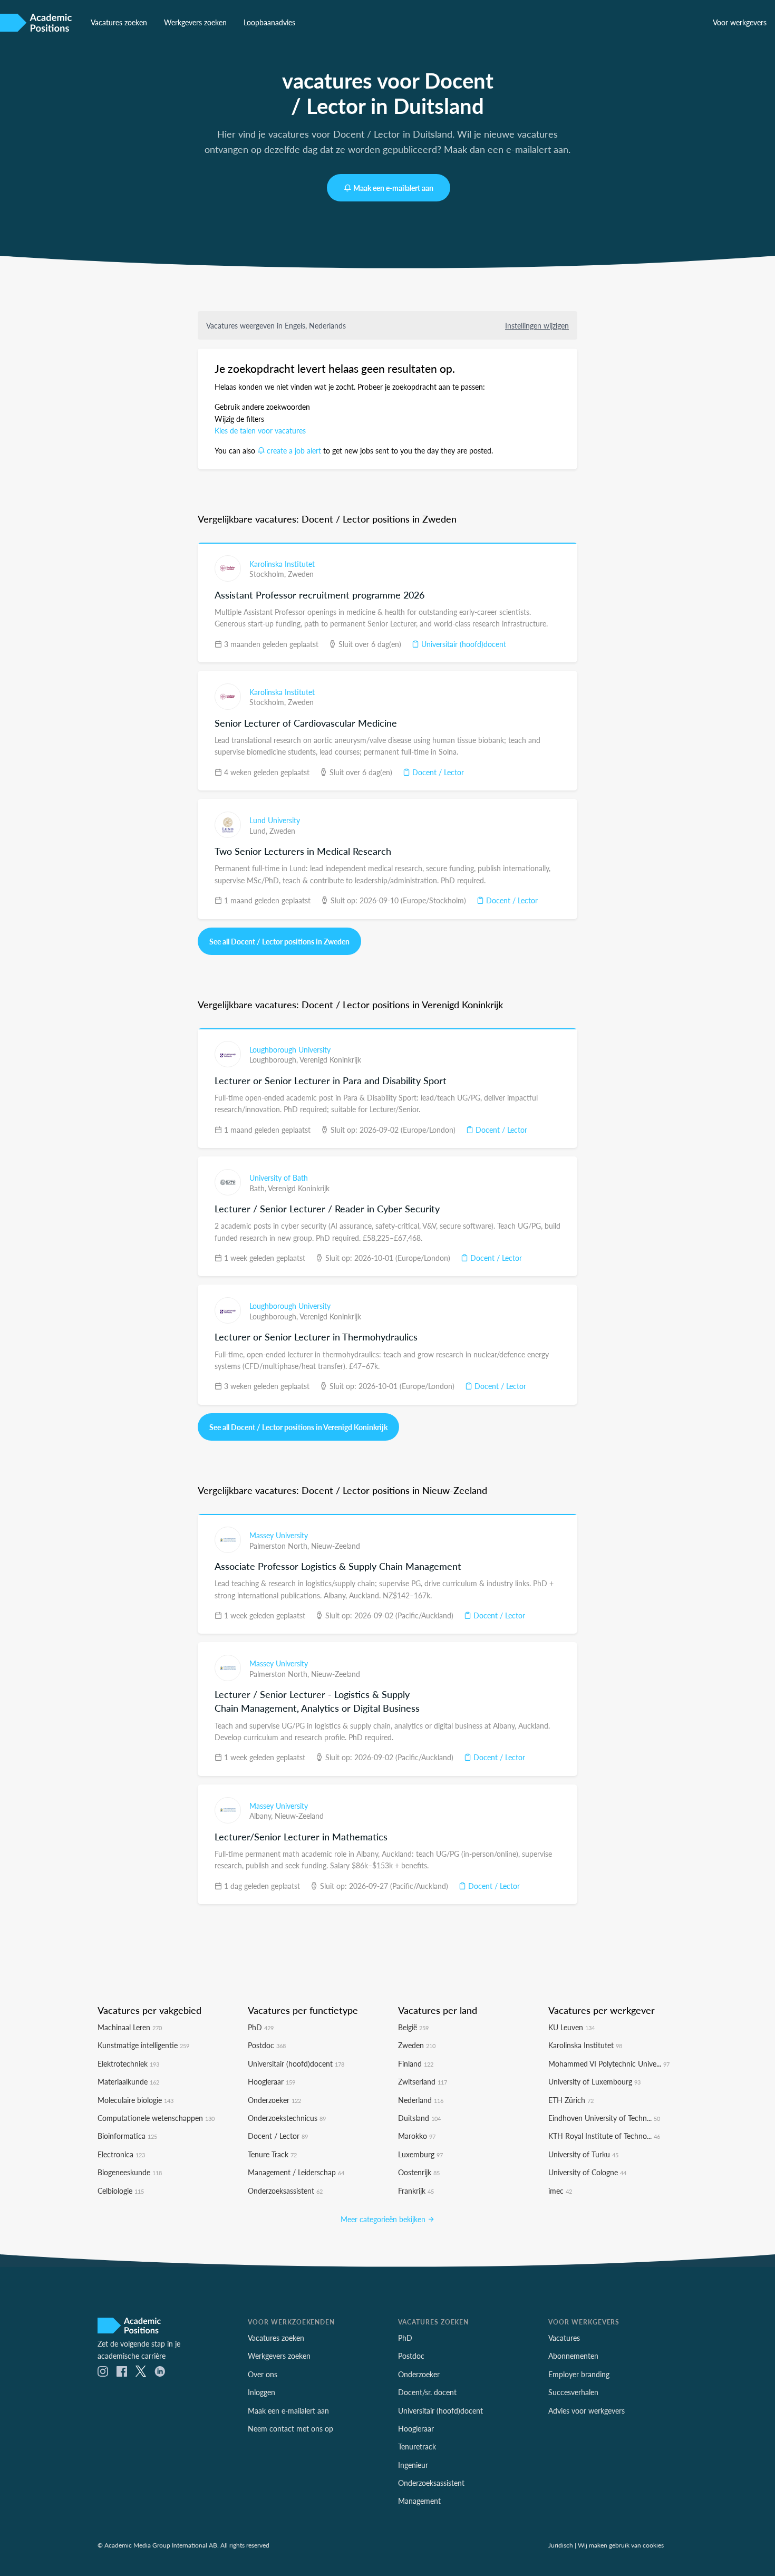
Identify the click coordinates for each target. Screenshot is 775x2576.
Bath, (259, 1188)
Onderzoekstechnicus (287, 2118)
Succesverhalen (573, 2392)
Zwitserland (423, 2081)
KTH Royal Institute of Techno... (604, 2136)
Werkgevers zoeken (195, 22)
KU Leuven (571, 2027)
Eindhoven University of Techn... (604, 2118)
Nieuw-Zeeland (336, 1546)
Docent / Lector (437, 772)
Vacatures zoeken (119, 22)
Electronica (121, 2154)
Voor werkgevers (740, 22)
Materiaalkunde (128, 2081)
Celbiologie (121, 2191)
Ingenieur (413, 2465)
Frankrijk (416, 2191)
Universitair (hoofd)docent (463, 644)
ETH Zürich (571, 2100)
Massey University (279, 1535)
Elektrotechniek (128, 2063)
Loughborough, (274, 1059)
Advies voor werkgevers (587, 2410)
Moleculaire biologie (135, 2100)
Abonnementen (573, 2356)
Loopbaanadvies (269, 22)
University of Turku (583, 2154)
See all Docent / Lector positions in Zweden (279, 941)
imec (560, 2191)
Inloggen (261, 2392)
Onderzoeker (274, 2100)
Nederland (421, 2100)
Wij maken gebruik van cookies (621, 2545)
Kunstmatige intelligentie (143, 2045)
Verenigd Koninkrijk (330, 1059)
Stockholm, (269, 574)
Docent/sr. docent (427, 2392)
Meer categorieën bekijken (384, 2219)
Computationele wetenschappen (156, 2118)
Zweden (301, 574)
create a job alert (294, 450)
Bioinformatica (127, 2136)
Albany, (262, 1816)
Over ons (263, 2374)
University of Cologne (587, 2172)
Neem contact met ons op (290, 2428)
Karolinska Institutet (282, 564)
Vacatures (564, 2338)
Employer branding (579, 2374)
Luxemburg (420, 2154)
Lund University (275, 820)
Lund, (259, 831)
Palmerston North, (280, 1546)
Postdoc (267, 2045)
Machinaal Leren (130, 2027)
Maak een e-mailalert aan (393, 188)
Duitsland (419, 2118)
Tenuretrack (417, 2446)
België (413, 2027)
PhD (261, 2027)
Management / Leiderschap (296, 2172)
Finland (416, 2063)
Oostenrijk (419, 2172)
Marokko (417, 2136)
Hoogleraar (272, 2081)
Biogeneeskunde (130, 2172)
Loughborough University (290, 1049)
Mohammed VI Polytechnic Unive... (609, 2063)
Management (419, 2501)
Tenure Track (272, 2154)
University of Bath (279, 1178)
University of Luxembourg (594, 2081)
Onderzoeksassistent (285, 2191)
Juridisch (561, 2545)
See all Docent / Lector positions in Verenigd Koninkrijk (298, 1427)
